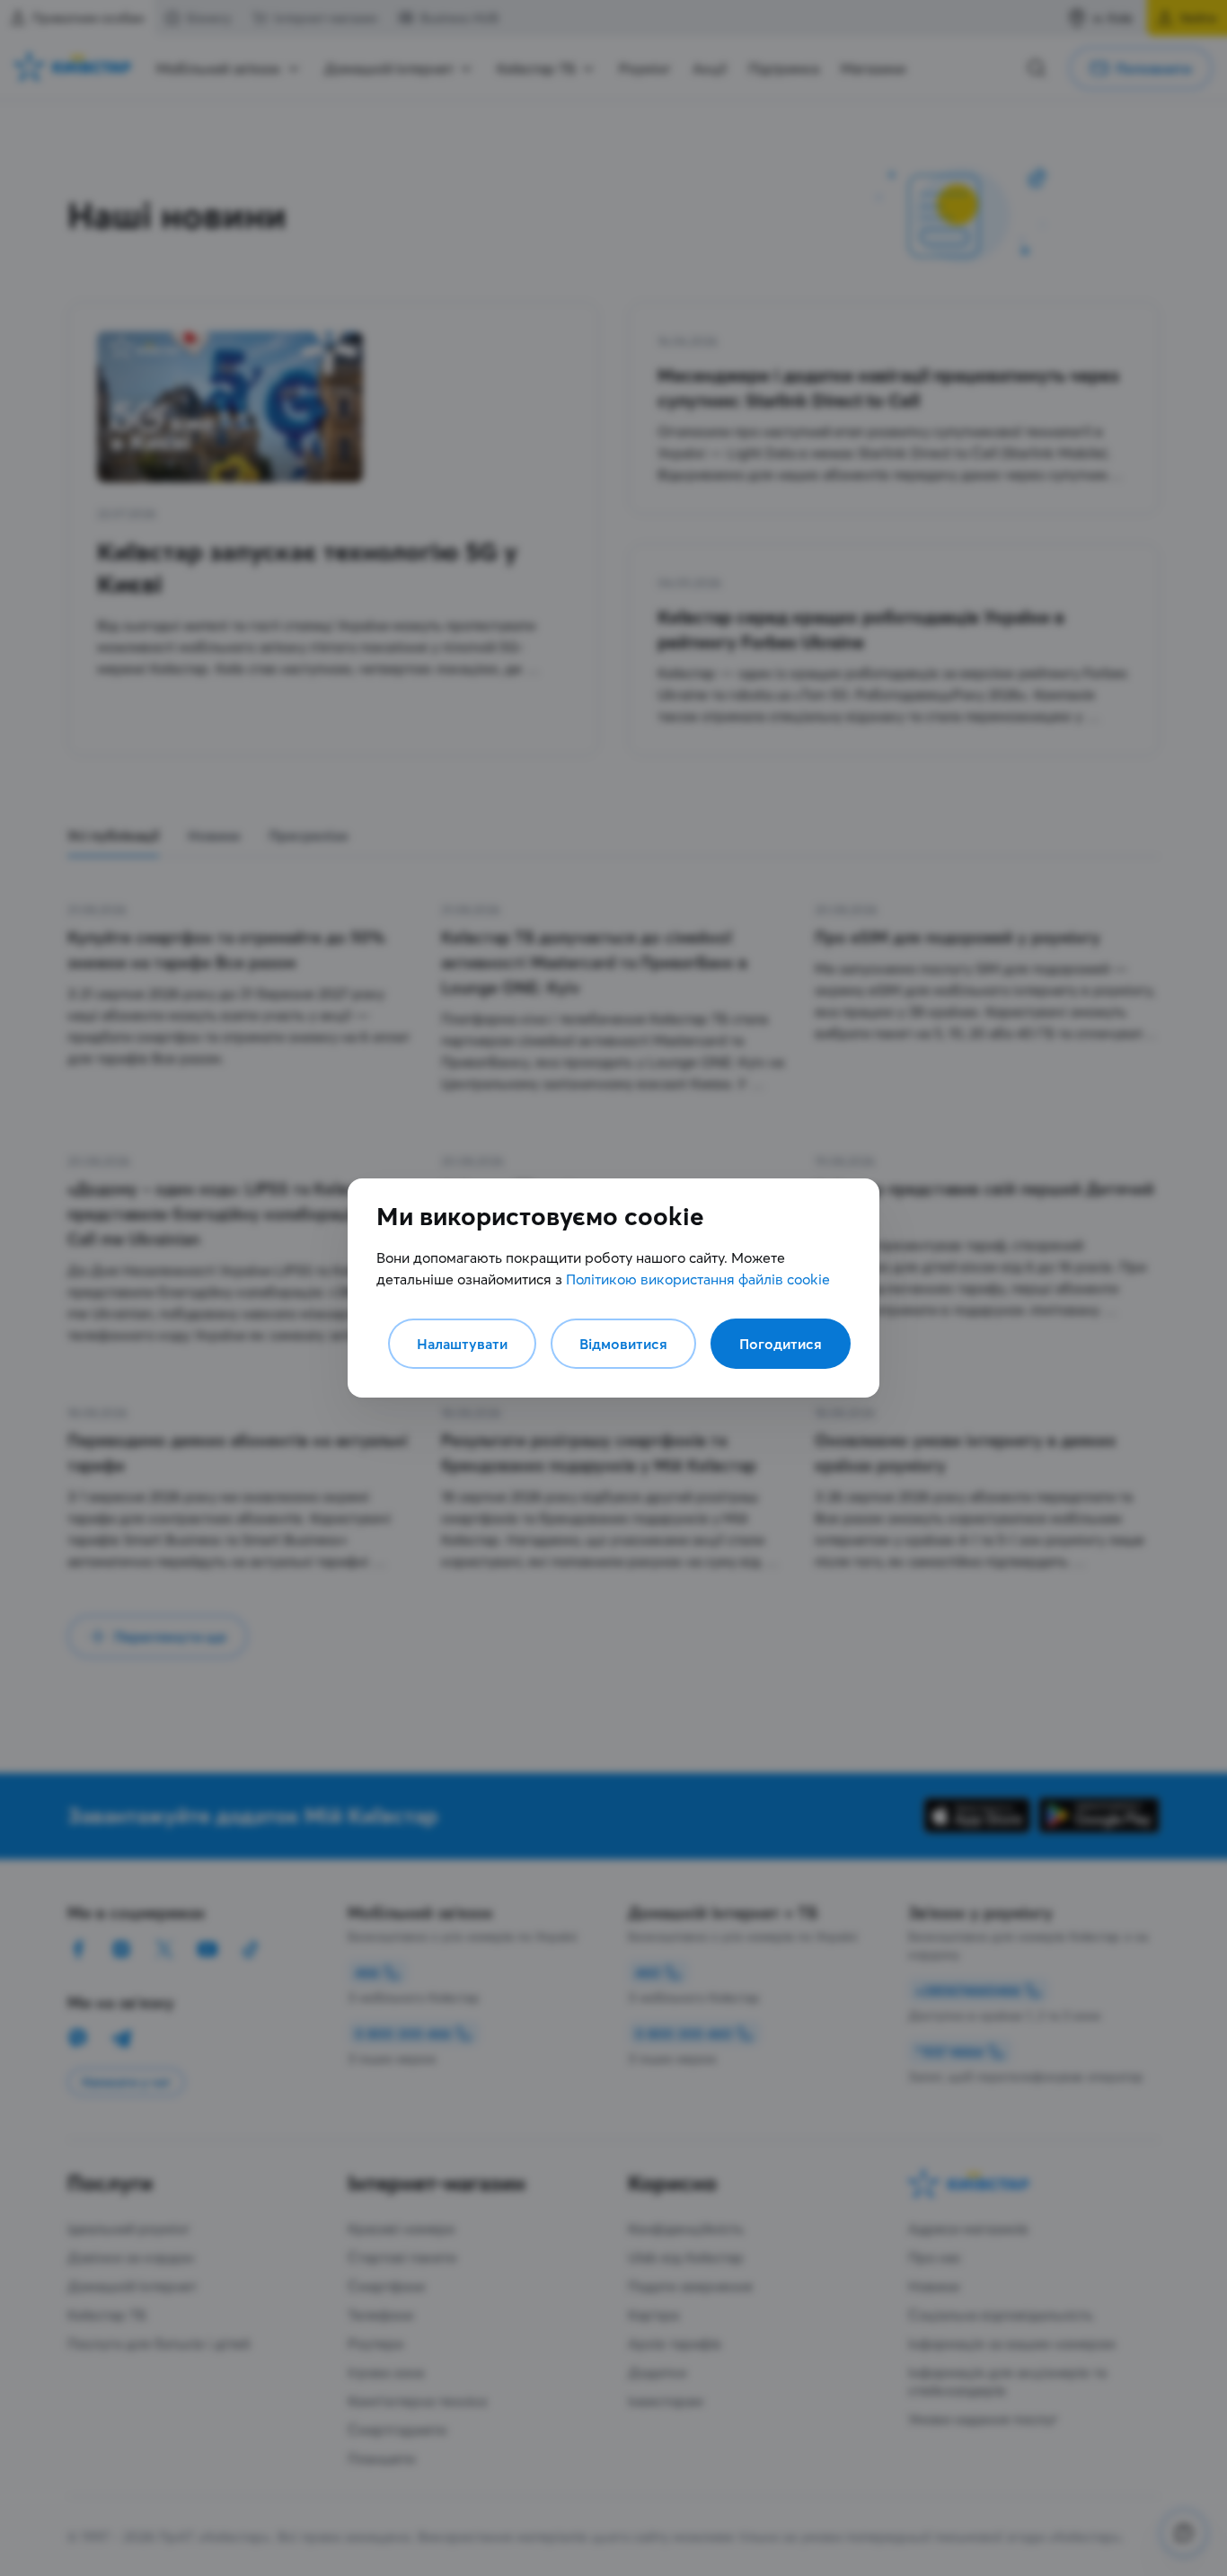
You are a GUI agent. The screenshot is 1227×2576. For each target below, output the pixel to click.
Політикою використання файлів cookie (698, 1279)
